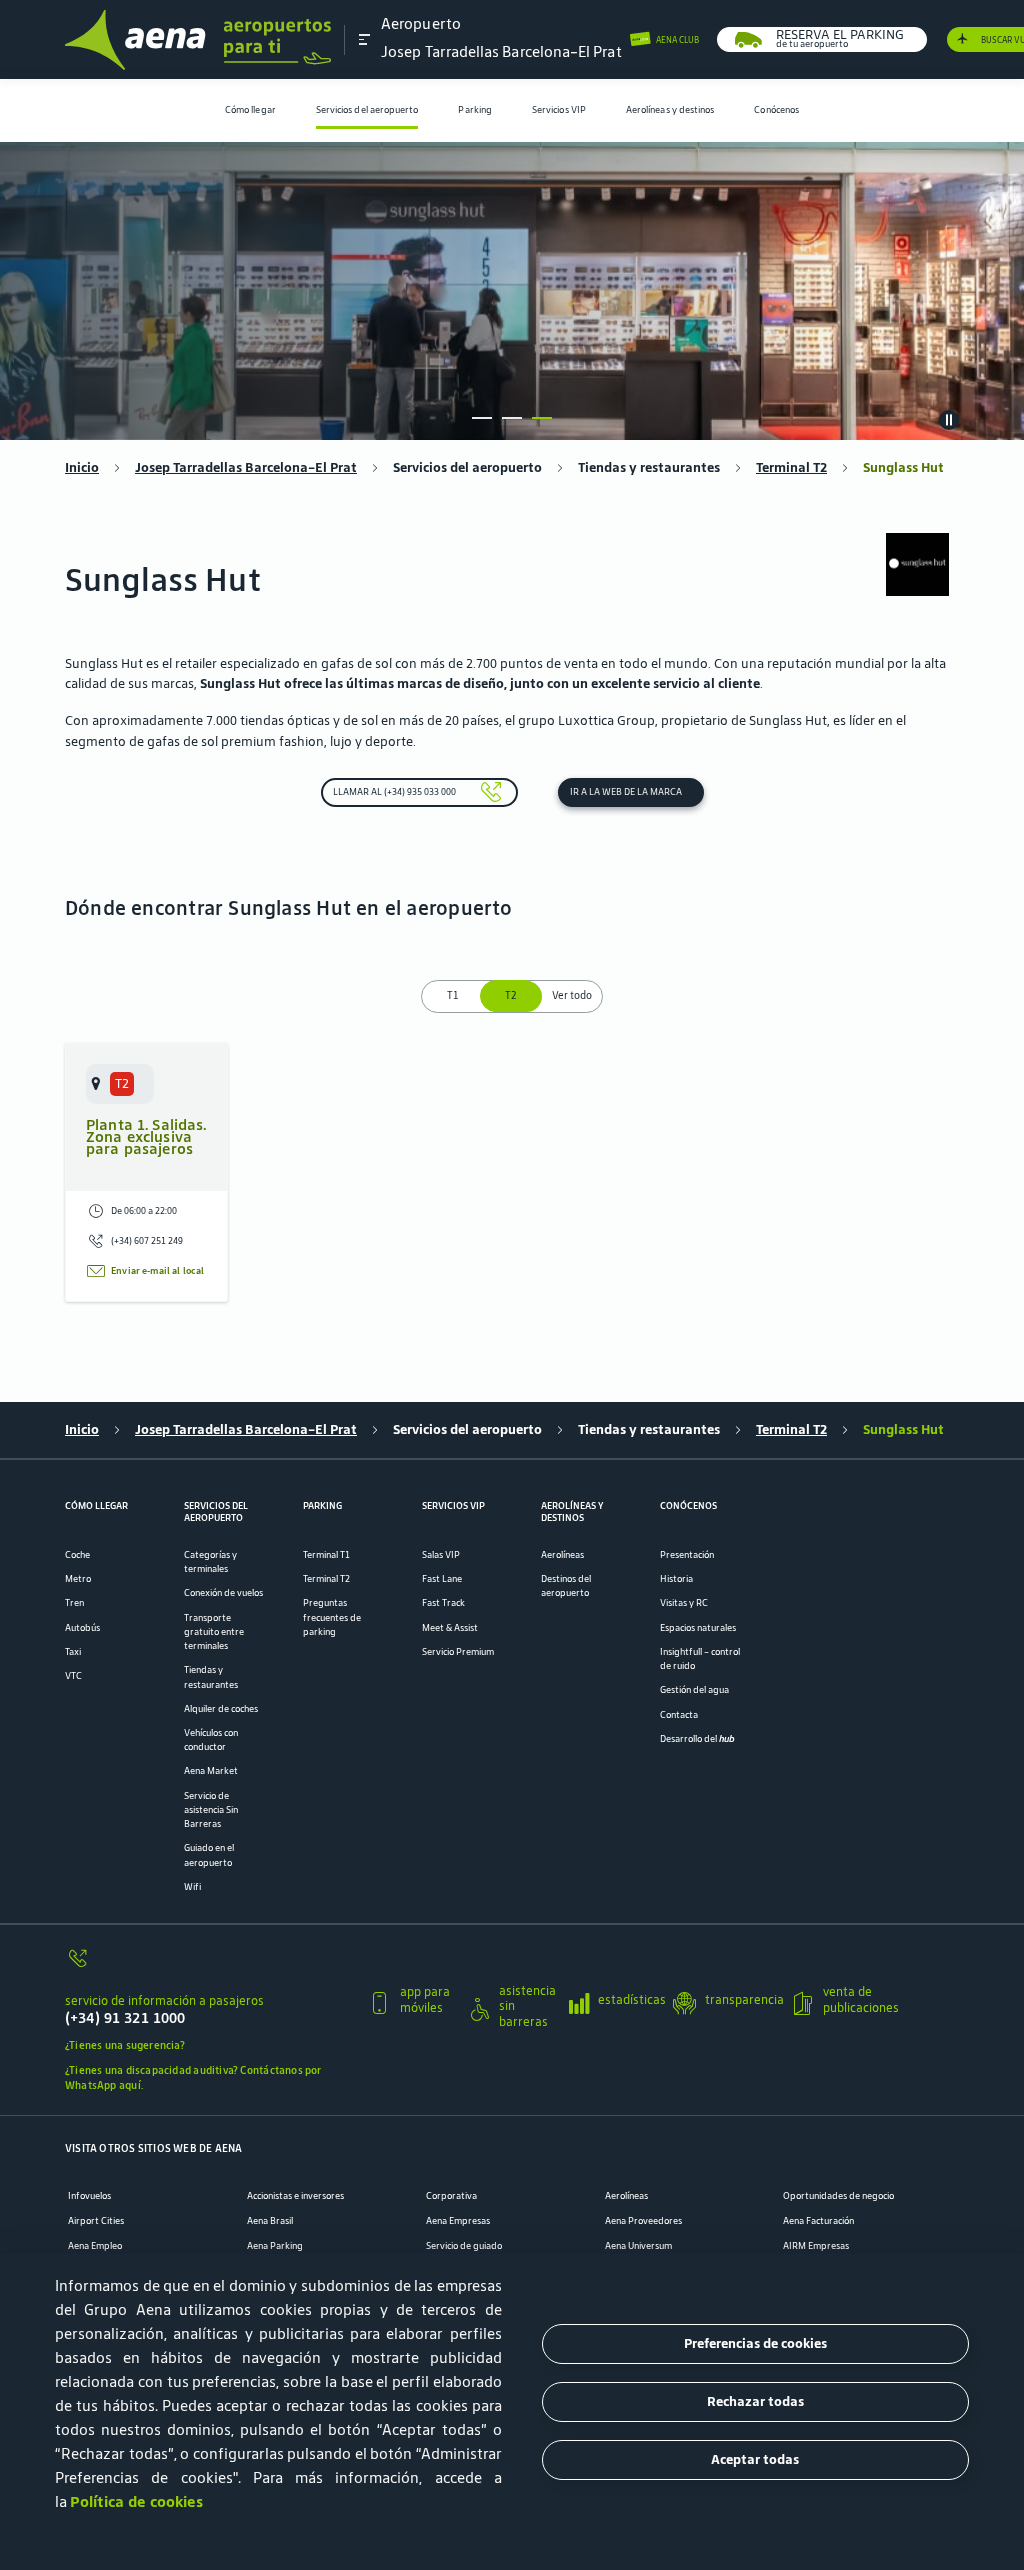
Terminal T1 (326, 1555)
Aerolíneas (562, 1555)
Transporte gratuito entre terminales (214, 1632)
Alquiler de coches (221, 1709)
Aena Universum (638, 2246)
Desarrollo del (697, 1739)
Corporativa (451, 2196)
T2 (512, 995)
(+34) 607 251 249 (147, 1241)
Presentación (687, 1555)
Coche (77, 1555)
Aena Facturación (818, 2221)
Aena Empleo (95, 2246)
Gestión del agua (694, 1690)
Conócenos (776, 110)
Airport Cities (96, 2221)
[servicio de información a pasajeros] (209, 1965)
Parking (475, 110)
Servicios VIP (559, 110)
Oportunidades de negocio (838, 2196)
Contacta (679, 1715)
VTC (73, 1676)
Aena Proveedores (643, 2221)
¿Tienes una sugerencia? (125, 2045)
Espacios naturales (698, 1628)
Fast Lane (442, 1579)
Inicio (82, 468)
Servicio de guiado (464, 2246)
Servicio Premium (458, 1652)
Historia (676, 1579)
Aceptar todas (755, 2459)
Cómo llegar (250, 110)
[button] (365, 39)
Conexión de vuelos (223, 1593)
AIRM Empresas (816, 2246)
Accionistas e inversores (295, 2196)
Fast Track (443, 1603)
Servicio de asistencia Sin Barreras (211, 1810)
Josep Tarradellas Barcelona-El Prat (246, 468)
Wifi (192, 1887)
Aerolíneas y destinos (670, 110)
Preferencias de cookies (755, 2343)
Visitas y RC (684, 1603)
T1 (452, 995)
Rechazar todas (755, 2401)
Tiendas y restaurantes (649, 468)
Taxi (73, 1652)
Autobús (82, 1628)
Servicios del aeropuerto (367, 110)
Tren (74, 1603)
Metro (78, 1579)
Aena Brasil (270, 2221)
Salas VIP (441, 1555)
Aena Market (211, 1771)
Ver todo (572, 995)
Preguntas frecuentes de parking (332, 1617)
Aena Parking (275, 2246)
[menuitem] (250, 110)
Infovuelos (89, 2196)
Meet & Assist (450, 1628)
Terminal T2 (791, 468)
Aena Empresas (458, 2221)
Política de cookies (136, 2501)
